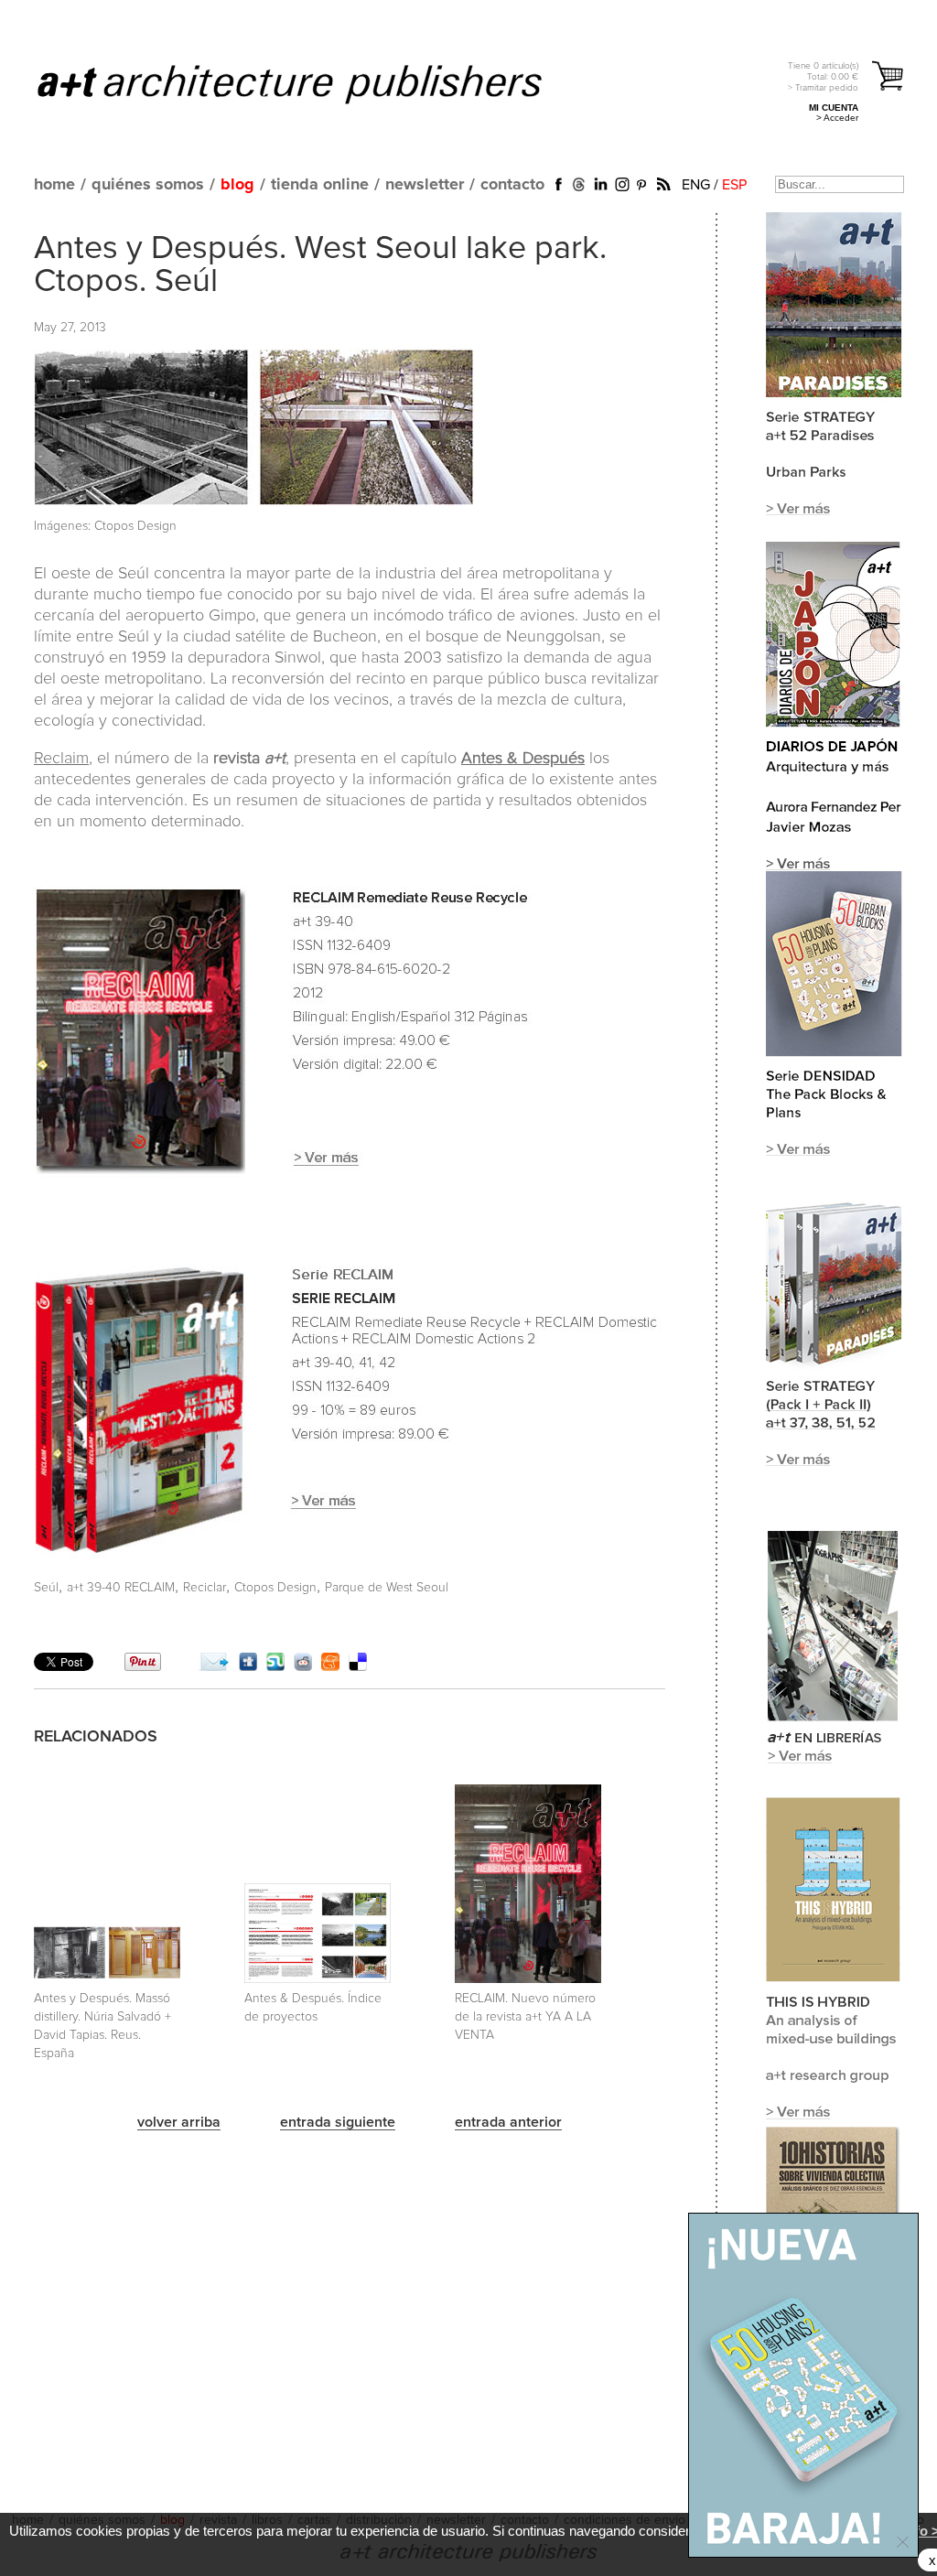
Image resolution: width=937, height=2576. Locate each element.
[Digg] (248, 1666)
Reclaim (61, 759)
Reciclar (205, 1588)
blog (237, 185)
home (54, 185)
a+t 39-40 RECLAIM (121, 1588)
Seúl (46, 1588)
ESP (734, 185)
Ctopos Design (275, 1588)
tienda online (320, 185)
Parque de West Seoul (387, 1588)
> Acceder (837, 118)
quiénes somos (148, 185)
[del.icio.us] (358, 1666)
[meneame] (330, 1666)
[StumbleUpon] (275, 1666)
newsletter (425, 185)
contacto (512, 185)
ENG (696, 185)
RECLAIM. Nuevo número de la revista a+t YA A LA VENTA (525, 2017)
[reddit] (303, 1666)
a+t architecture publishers (312, 83)
